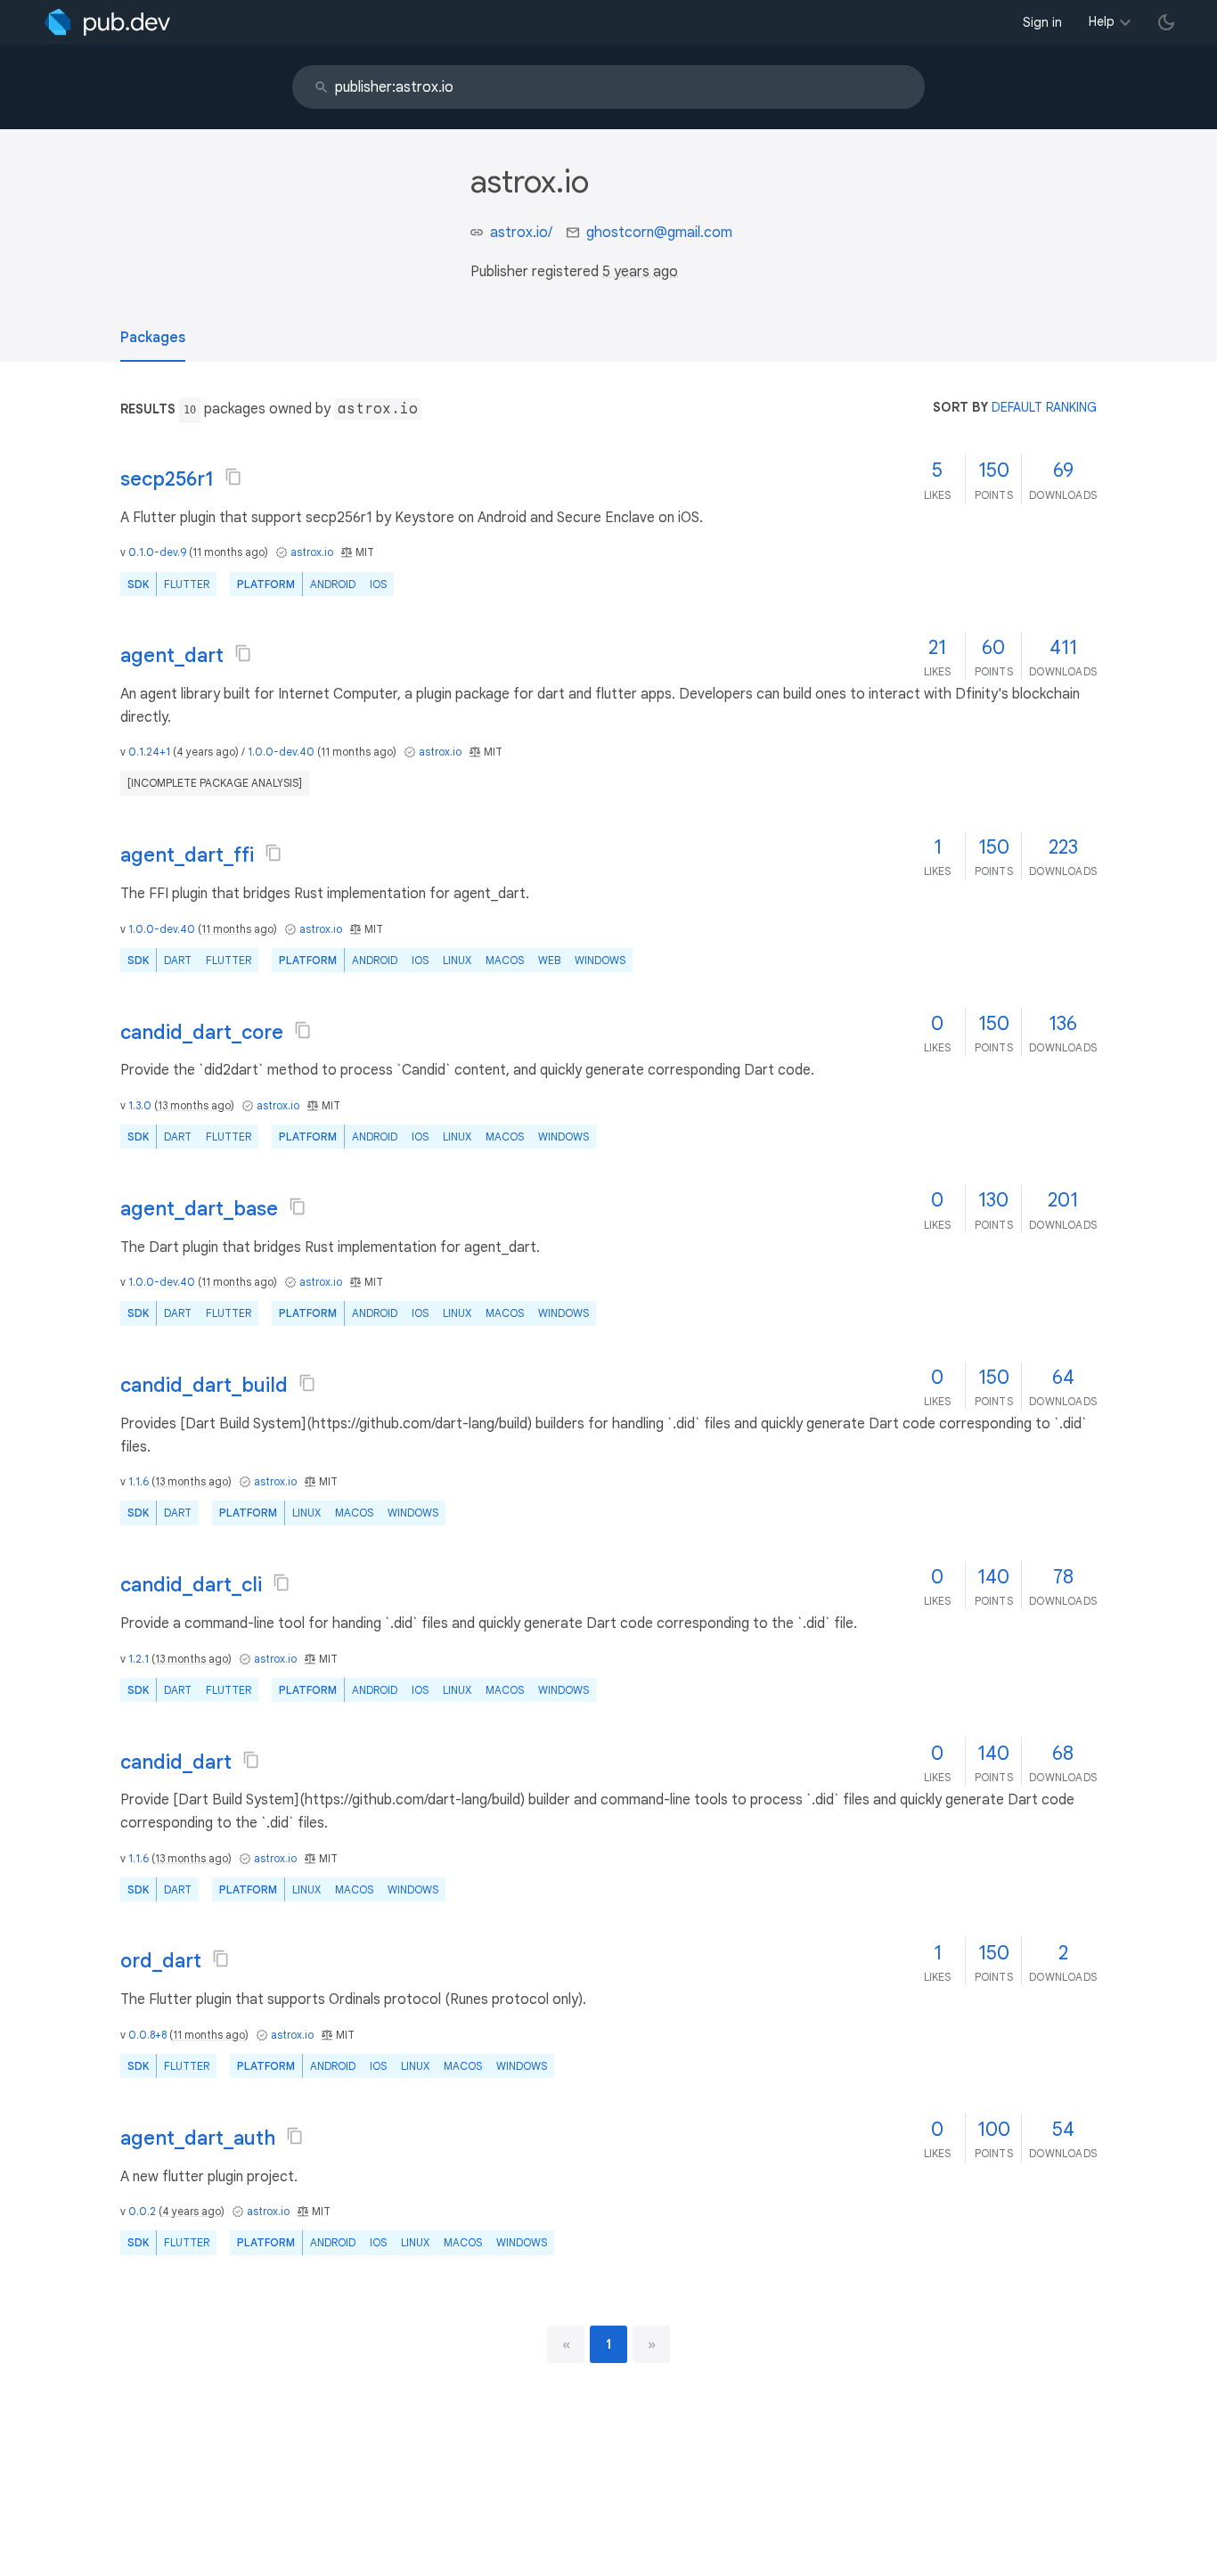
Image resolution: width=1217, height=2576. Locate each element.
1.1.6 (139, 1481)
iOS (378, 584)
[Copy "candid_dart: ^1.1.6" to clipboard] (251, 1760)
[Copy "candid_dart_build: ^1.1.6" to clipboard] (307, 1383)
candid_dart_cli (191, 1585)
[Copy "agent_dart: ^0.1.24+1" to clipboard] (243, 653)
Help (1102, 21)
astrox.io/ (521, 233)
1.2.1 (139, 1659)
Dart (178, 960)
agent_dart (172, 655)
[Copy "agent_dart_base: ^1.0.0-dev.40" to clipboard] (298, 1206)
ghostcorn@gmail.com (659, 233)
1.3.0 (140, 1105)
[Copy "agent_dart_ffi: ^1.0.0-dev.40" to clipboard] (274, 853)
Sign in (1042, 22)
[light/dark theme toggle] (1166, 22)
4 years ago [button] (206, 752)
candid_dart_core (202, 1032)
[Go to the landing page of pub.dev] (107, 22)
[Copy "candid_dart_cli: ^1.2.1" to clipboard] (282, 1582)
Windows (600, 960)
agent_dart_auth (198, 2138)
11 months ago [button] (229, 552)
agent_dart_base (199, 1209)
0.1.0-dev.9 (157, 552)
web (549, 960)
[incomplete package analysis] (215, 783)
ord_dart (161, 1961)
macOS (505, 960)
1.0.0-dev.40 (281, 752)
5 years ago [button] (640, 272)
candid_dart (176, 1762)
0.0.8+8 (147, 2035)
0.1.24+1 (149, 752)
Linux (457, 960)
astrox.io (312, 552)
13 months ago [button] (194, 1105)
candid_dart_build (204, 1385)
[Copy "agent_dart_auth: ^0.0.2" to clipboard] (295, 2136)
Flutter (187, 584)
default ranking (1044, 407)
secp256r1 (167, 479)
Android (333, 584)
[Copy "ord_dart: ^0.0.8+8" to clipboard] (221, 1959)
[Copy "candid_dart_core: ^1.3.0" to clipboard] (303, 1030)
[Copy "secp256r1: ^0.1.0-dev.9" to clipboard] (233, 477)
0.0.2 (142, 2211)
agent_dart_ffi (187, 855)
